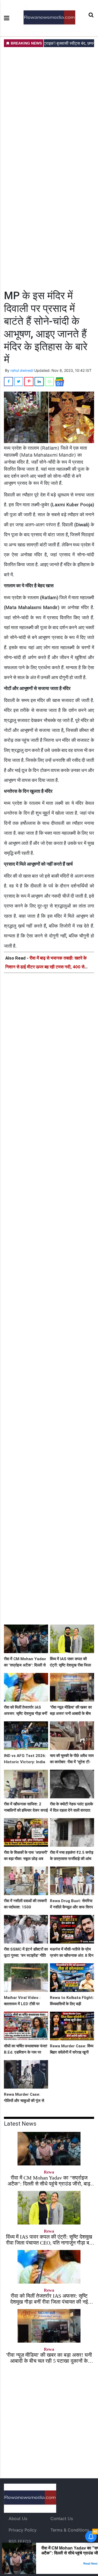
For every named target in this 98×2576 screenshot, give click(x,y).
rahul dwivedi (22, 370)
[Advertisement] (49, 168)
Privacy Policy (23, 2530)
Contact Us (62, 2519)
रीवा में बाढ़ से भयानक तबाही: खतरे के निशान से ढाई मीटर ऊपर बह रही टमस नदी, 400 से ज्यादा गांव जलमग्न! (46, 967)
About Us (18, 2519)
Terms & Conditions (70, 2530)
